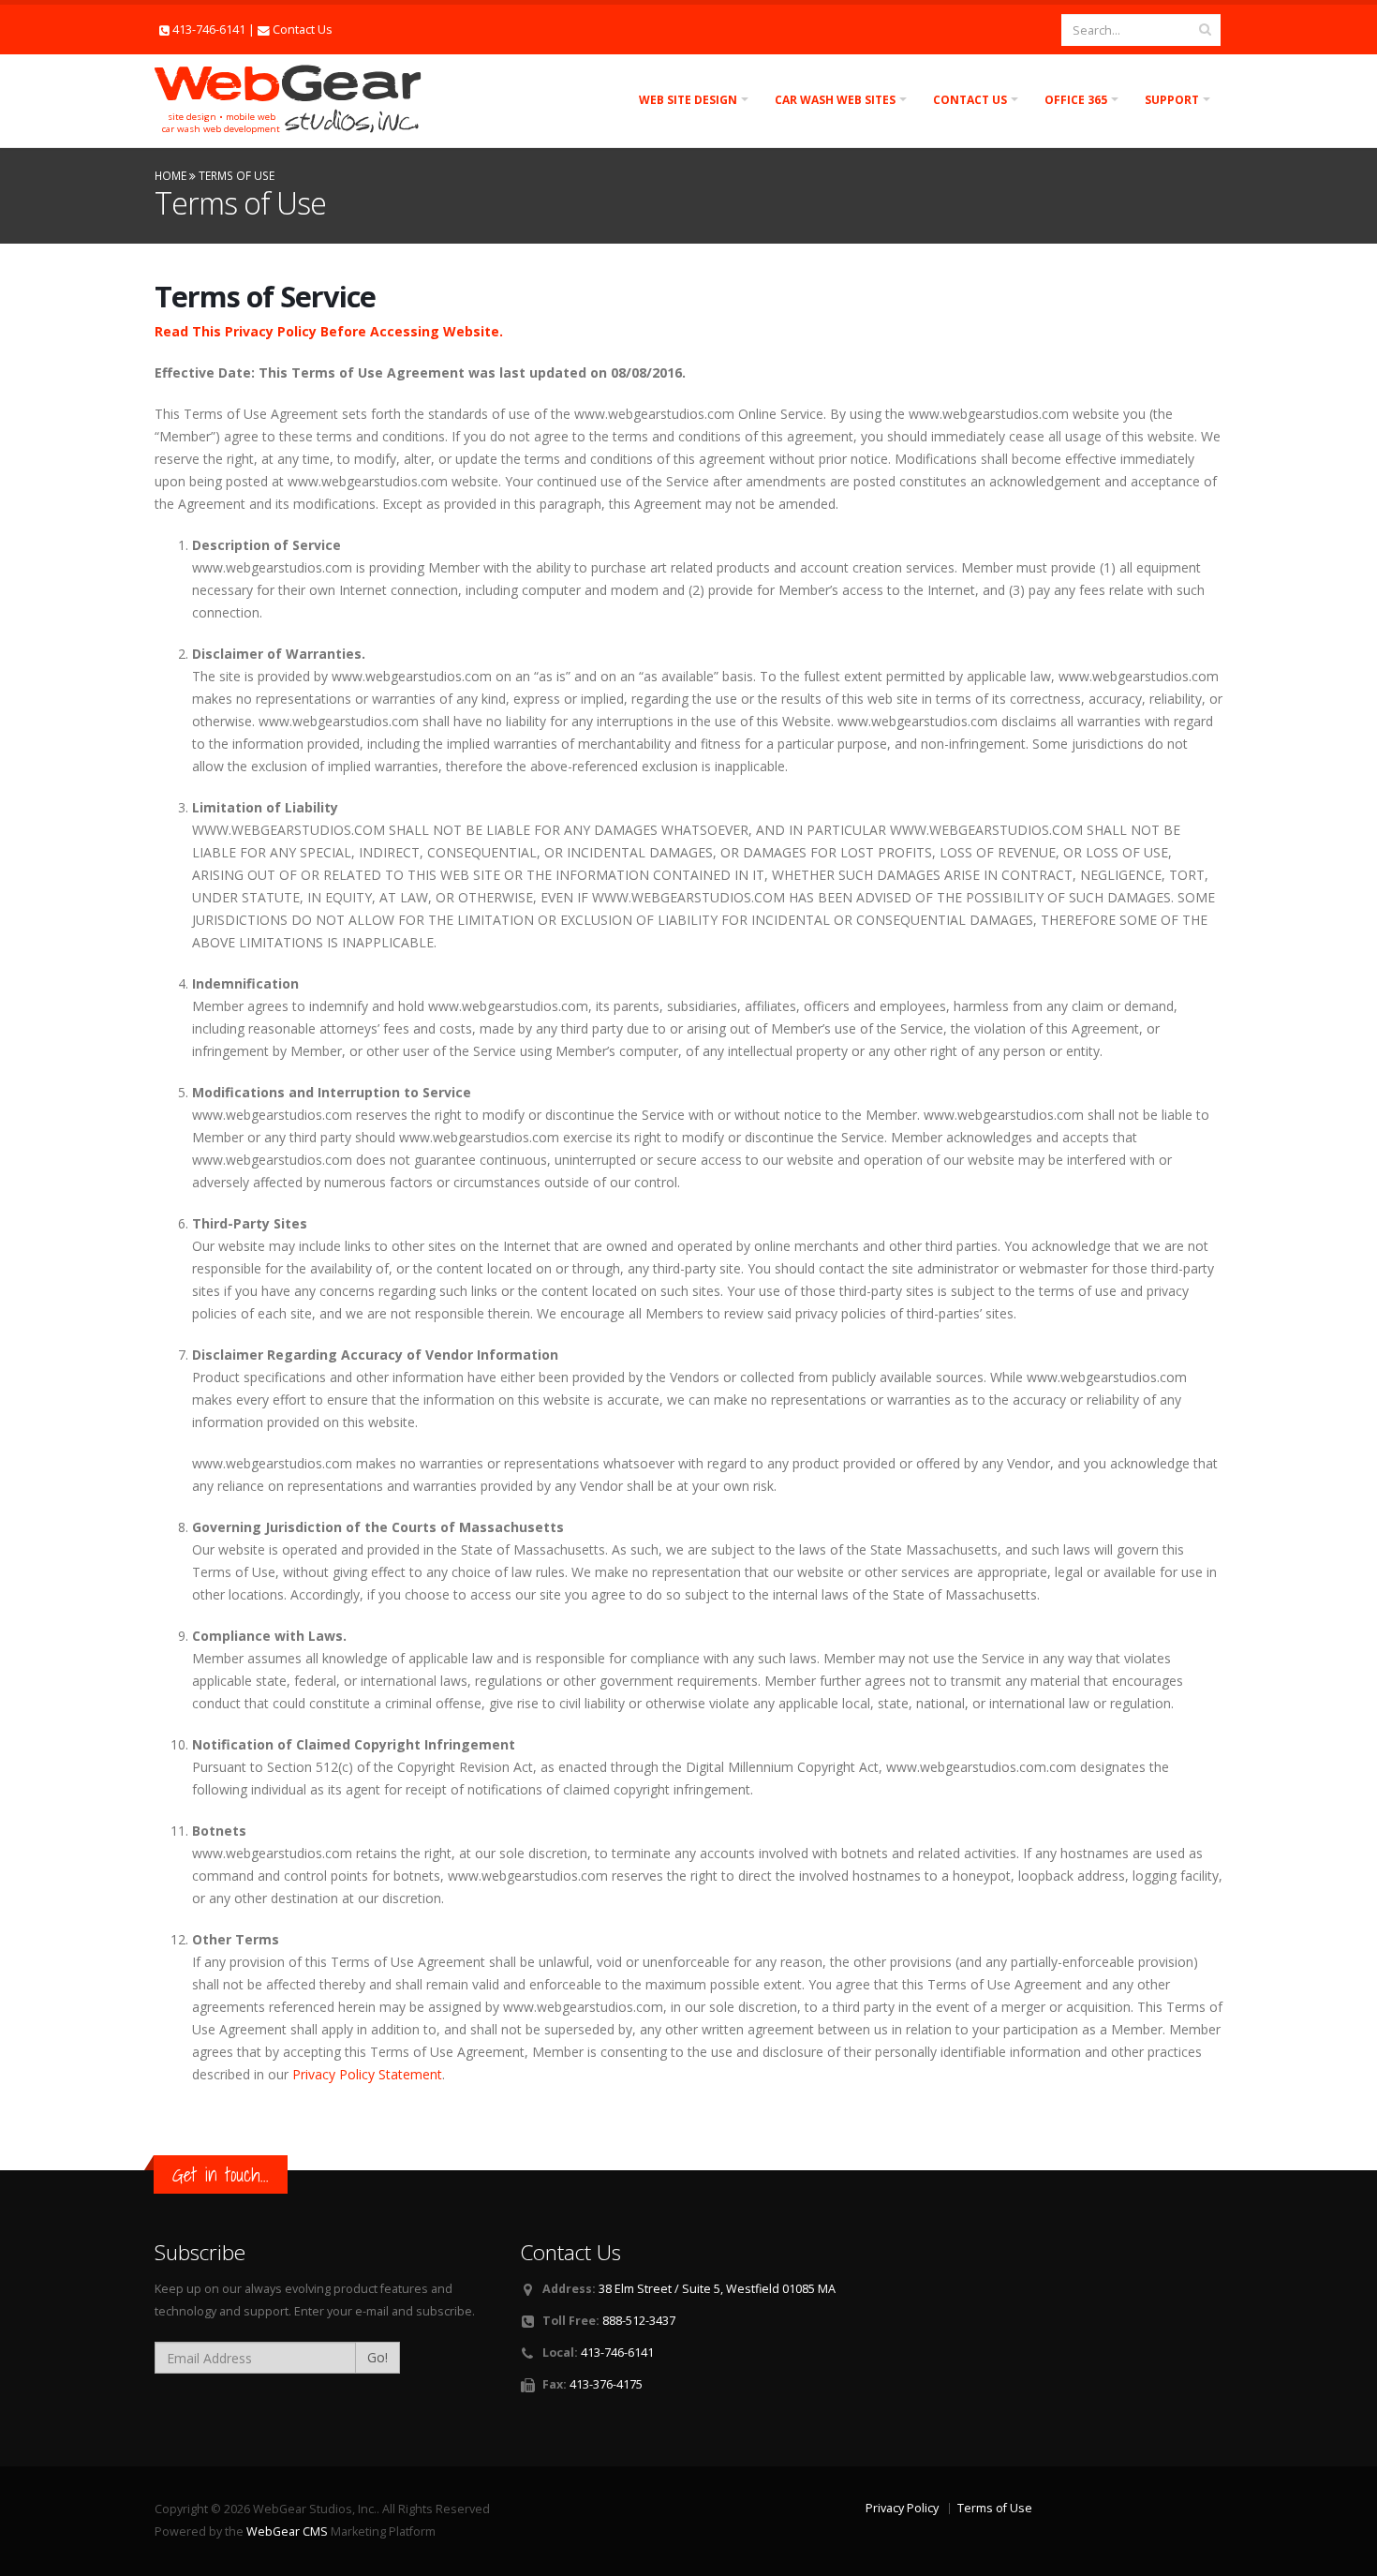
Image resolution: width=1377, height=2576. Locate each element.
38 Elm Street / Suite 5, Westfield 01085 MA (717, 2289)
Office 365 (1076, 100)
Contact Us (303, 30)
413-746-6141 (209, 30)
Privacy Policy (902, 2508)
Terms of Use (995, 2508)
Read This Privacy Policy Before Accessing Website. (329, 331)
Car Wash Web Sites (835, 100)
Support (1172, 100)
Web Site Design (688, 100)
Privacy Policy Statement (367, 2074)
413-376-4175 (606, 2384)
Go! (378, 2357)
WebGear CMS (287, 2531)
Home (170, 175)
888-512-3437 (639, 2321)
